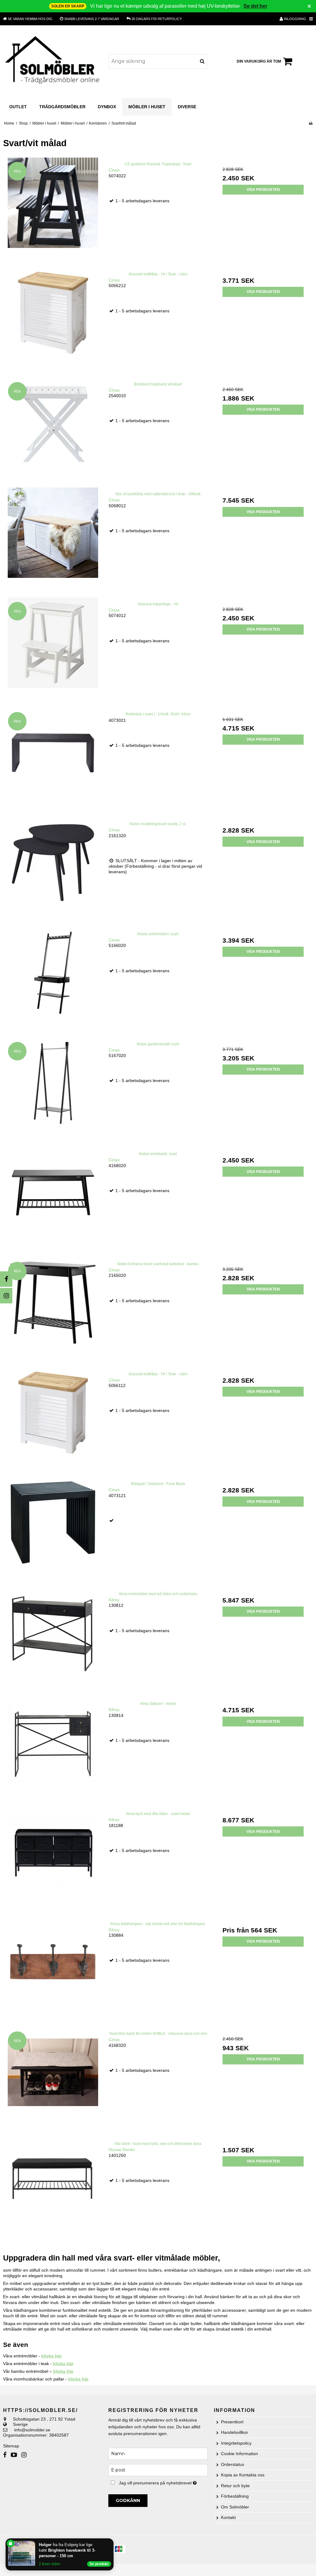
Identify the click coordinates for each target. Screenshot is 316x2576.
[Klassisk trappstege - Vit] (53, 647)
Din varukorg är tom (259, 61)
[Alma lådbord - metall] (53, 1747)
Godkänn (128, 2500)
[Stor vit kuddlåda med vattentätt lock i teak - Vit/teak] (53, 537)
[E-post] (158, 2470)
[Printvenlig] (311, 123)
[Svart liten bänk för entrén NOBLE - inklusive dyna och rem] (53, 2077)
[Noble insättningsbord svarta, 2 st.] (53, 867)
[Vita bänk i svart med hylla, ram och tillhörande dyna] (53, 2187)
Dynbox (107, 107)
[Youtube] (14, 2455)
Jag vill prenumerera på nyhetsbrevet (163, 2482)
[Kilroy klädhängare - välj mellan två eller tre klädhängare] (53, 1967)
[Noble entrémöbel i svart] (53, 977)
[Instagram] (6, 1296)
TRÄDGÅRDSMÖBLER (62, 107)
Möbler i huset (147, 107)
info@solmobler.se (32, 2430)
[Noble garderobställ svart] (53, 1087)
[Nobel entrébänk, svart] (53, 1197)
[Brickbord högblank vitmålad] (53, 427)
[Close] (112, 2540)
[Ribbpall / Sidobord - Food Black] (53, 1527)
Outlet (18, 107)
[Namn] (158, 2453)
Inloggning (295, 19)
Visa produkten (263, 190)
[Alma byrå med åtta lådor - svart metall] (53, 1857)
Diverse (187, 107)
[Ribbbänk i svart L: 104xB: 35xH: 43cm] (53, 757)
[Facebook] (6, 1279)
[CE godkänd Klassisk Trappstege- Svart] (53, 207)
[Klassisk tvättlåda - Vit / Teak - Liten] (53, 317)
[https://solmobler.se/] (53, 61)
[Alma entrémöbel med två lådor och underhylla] (53, 1637)
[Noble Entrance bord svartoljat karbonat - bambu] (53, 1307)
